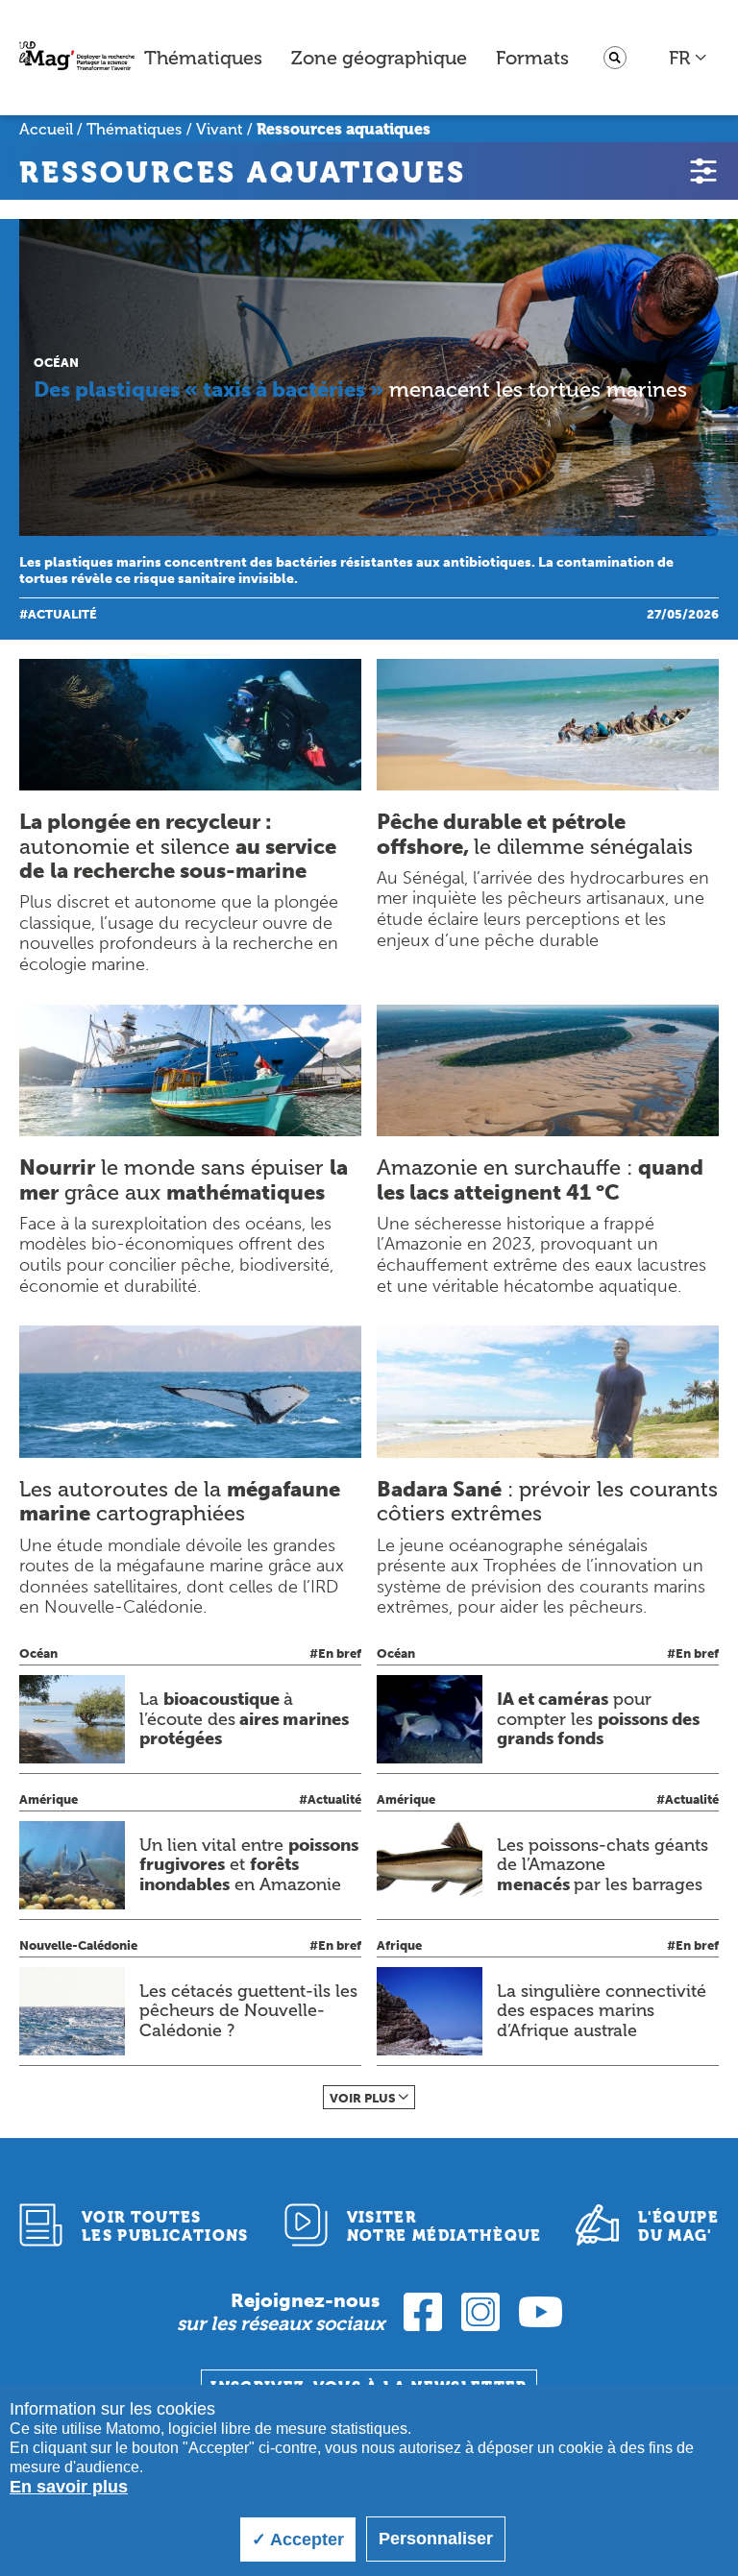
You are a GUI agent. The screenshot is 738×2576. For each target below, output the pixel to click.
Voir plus (363, 2098)
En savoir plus (69, 2487)
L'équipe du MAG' (678, 2226)
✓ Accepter (298, 2540)
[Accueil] (77, 58)
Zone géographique (379, 58)
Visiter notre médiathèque (444, 2226)
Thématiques (203, 58)
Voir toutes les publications (165, 2226)
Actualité (62, 614)
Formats (532, 58)
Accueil (46, 129)
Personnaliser (436, 2539)
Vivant (220, 129)
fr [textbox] (679, 58)
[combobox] (689, 58)
